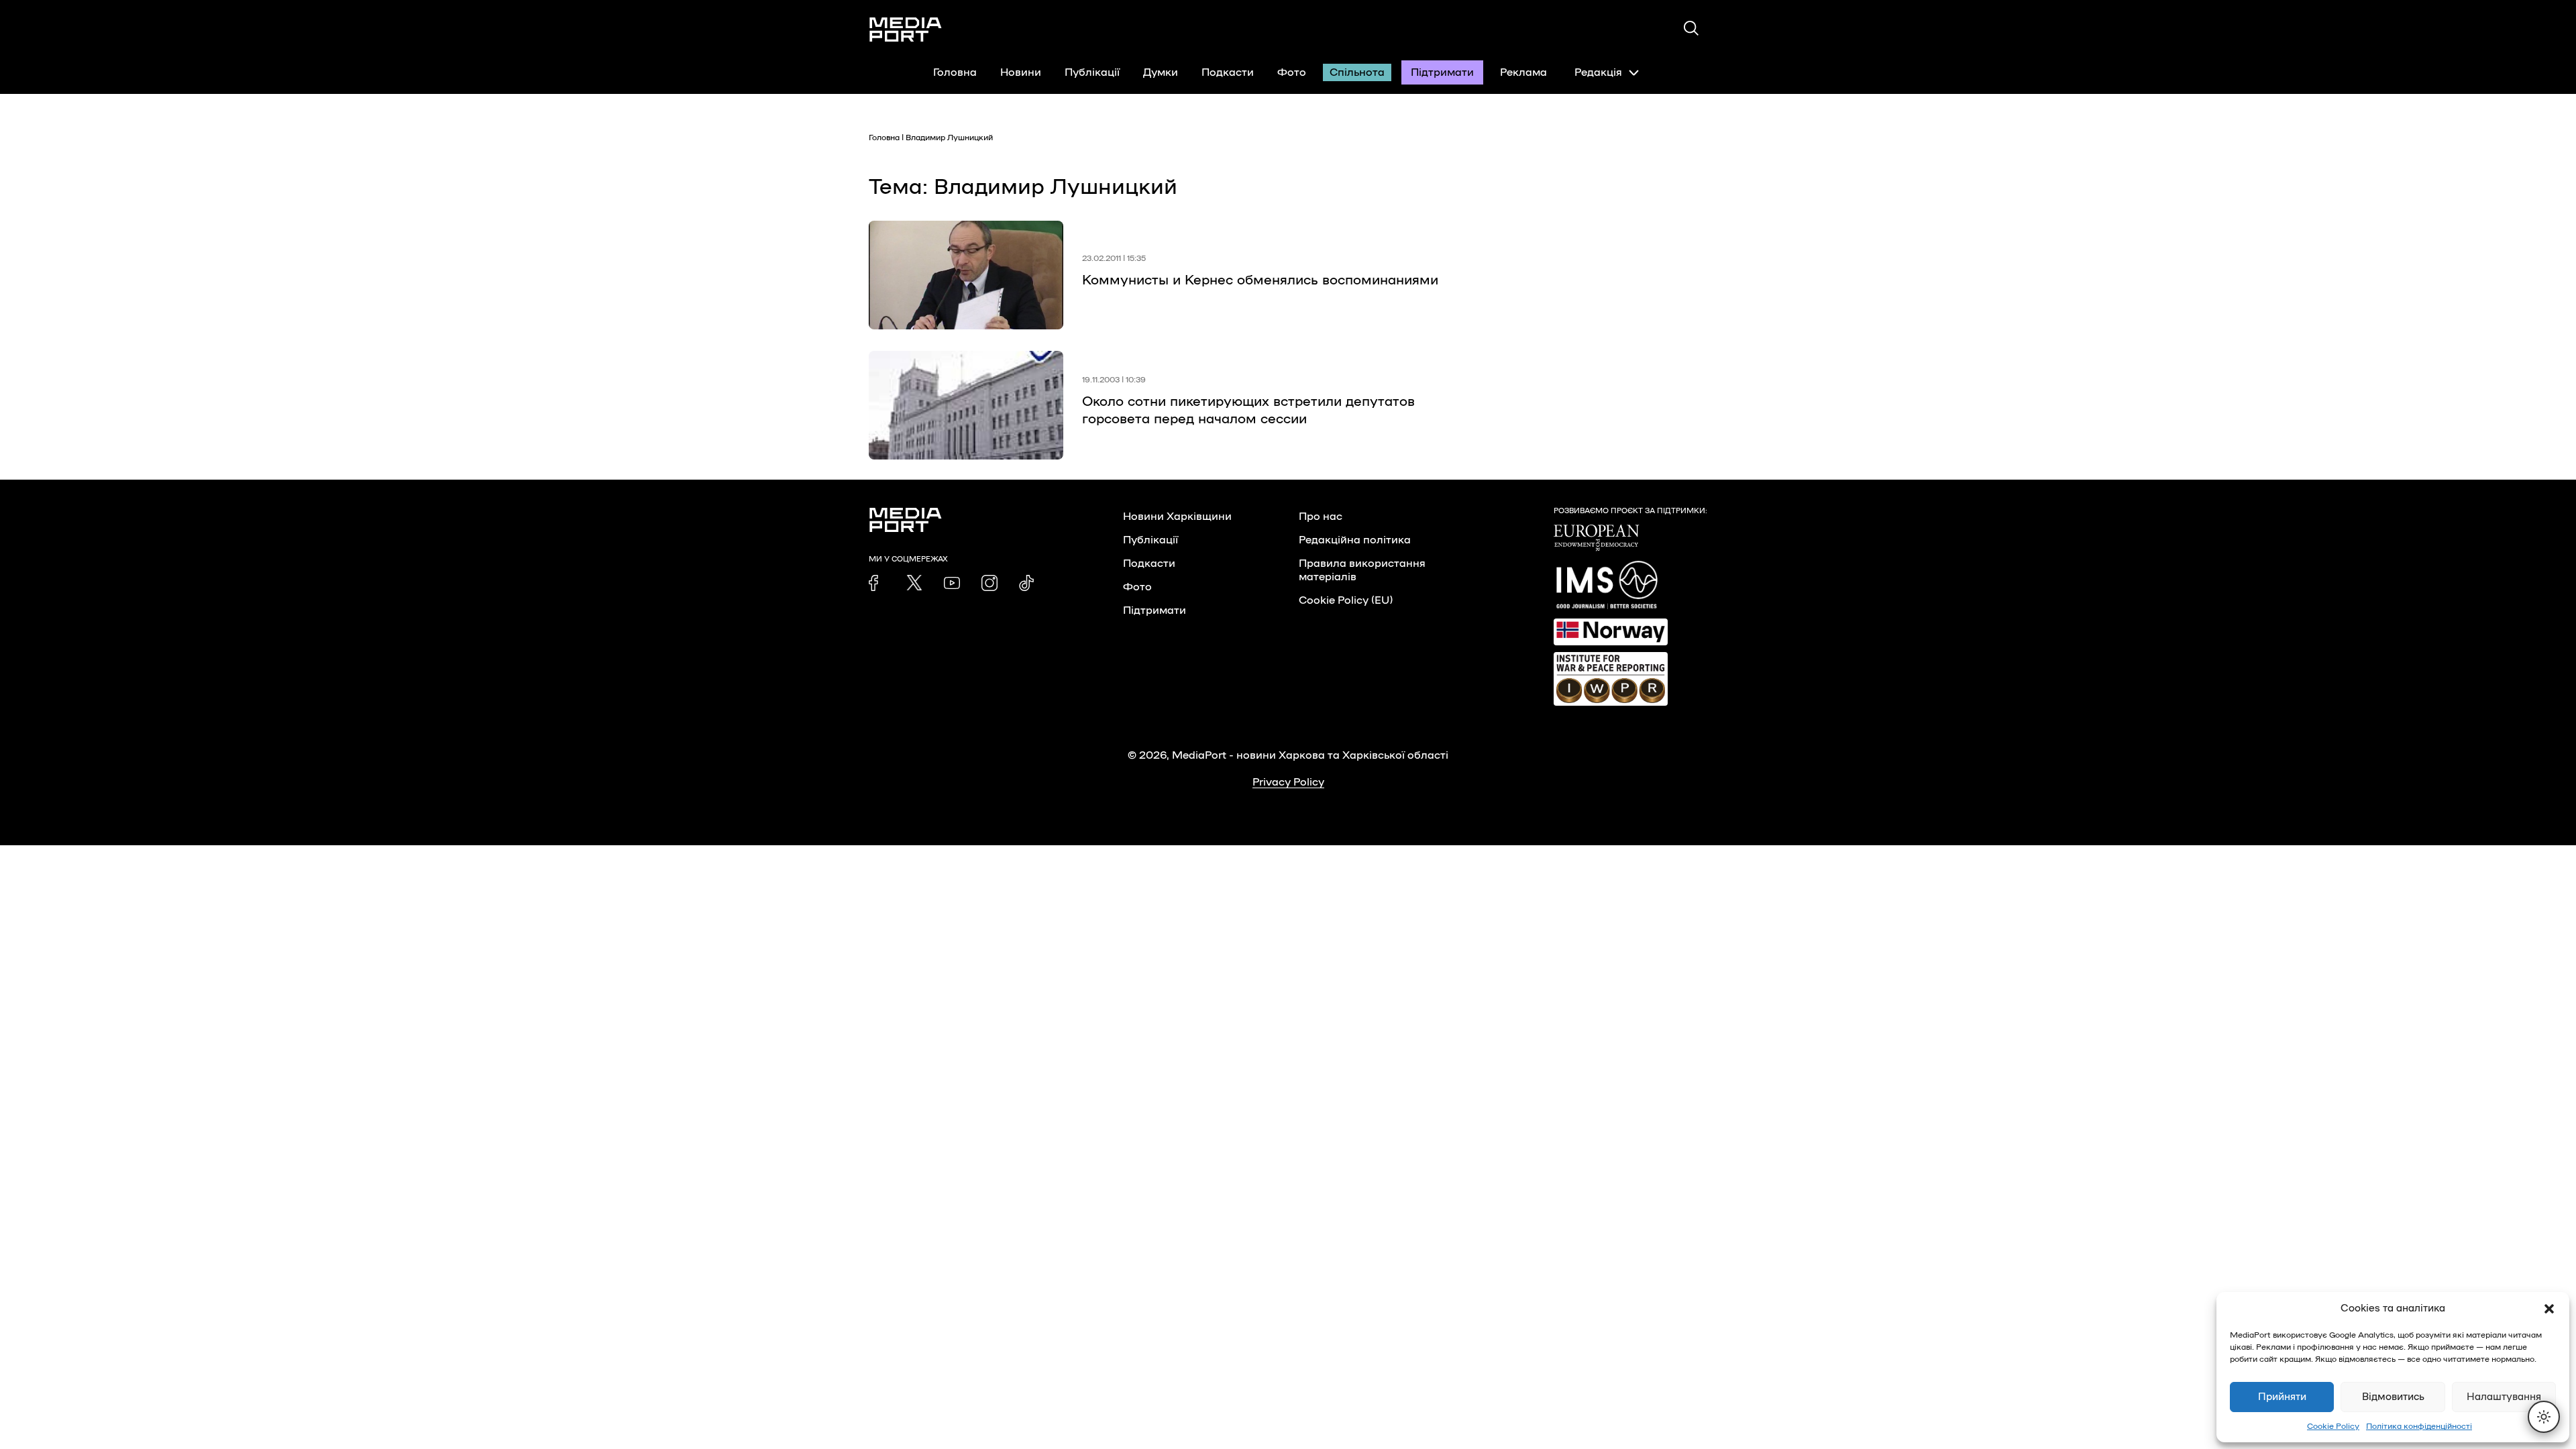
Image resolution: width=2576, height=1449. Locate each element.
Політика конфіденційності (2419, 1426)
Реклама (1523, 72)
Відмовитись (2393, 1397)
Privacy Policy (1288, 782)
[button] (2549, 1309)
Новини (1021, 72)
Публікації (1092, 72)
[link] (877, 583)
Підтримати (1442, 72)
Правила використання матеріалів (1362, 570)
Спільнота (1357, 72)
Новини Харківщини (1177, 517)
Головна (955, 72)
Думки (1161, 72)
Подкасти (1228, 72)
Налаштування (2504, 1397)
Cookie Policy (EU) (1346, 600)
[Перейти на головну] (906, 30)
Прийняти (2282, 1397)
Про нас (1321, 517)
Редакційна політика (1355, 540)
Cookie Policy (2333, 1426)
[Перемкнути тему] (2544, 1417)
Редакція (1598, 72)
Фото (1292, 72)
